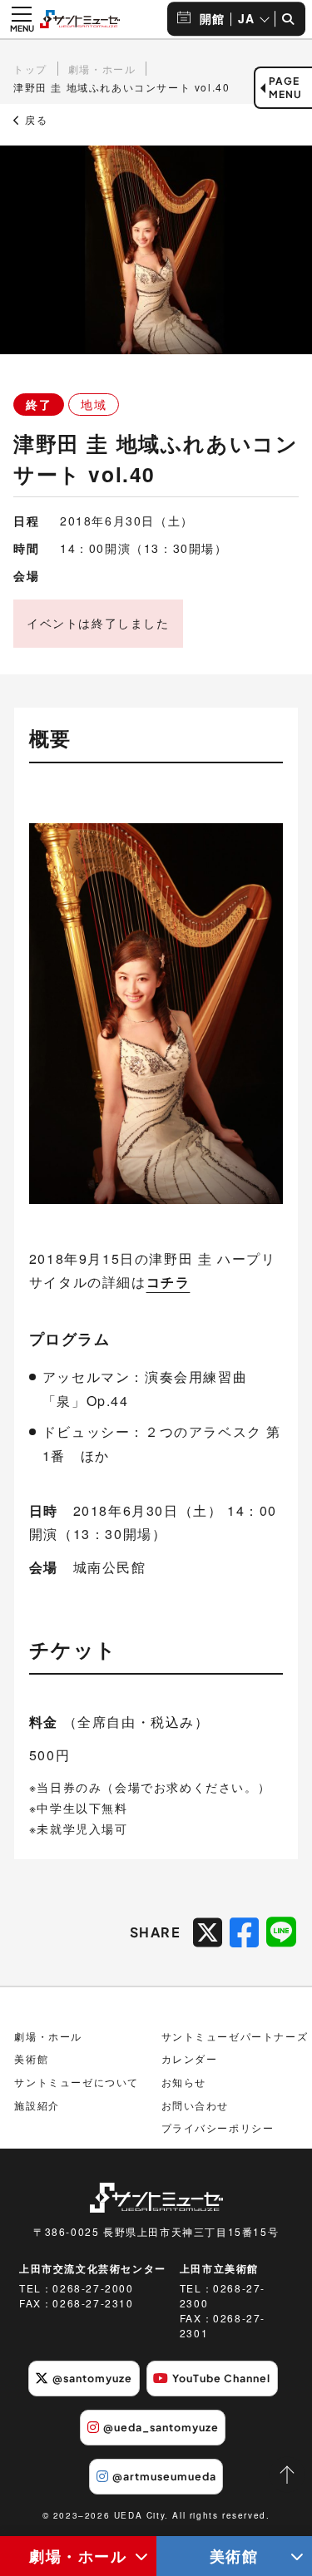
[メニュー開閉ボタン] (22, 19)
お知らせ (184, 2082)
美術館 (31, 2058)
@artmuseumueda (164, 2476)
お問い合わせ (196, 2105)
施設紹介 (37, 2105)
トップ (30, 69)
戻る (35, 120)
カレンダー (190, 2058)
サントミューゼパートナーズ (235, 2036)
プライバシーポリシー (218, 2127)
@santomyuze (92, 2378)
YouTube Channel (221, 2378)
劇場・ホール (78, 2556)
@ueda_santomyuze (161, 2427)
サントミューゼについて (77, 2082)
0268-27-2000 (93, 2288)
